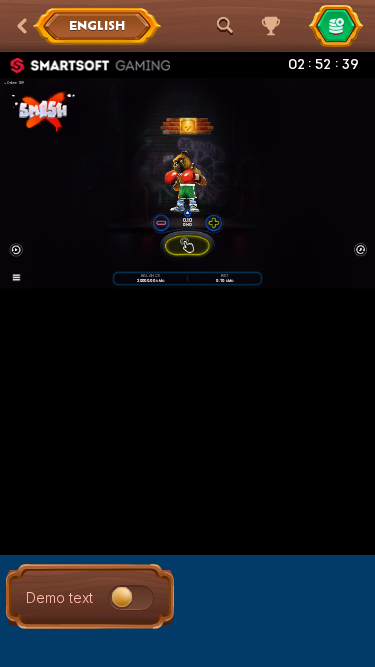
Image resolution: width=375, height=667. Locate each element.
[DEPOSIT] (336, 26)
